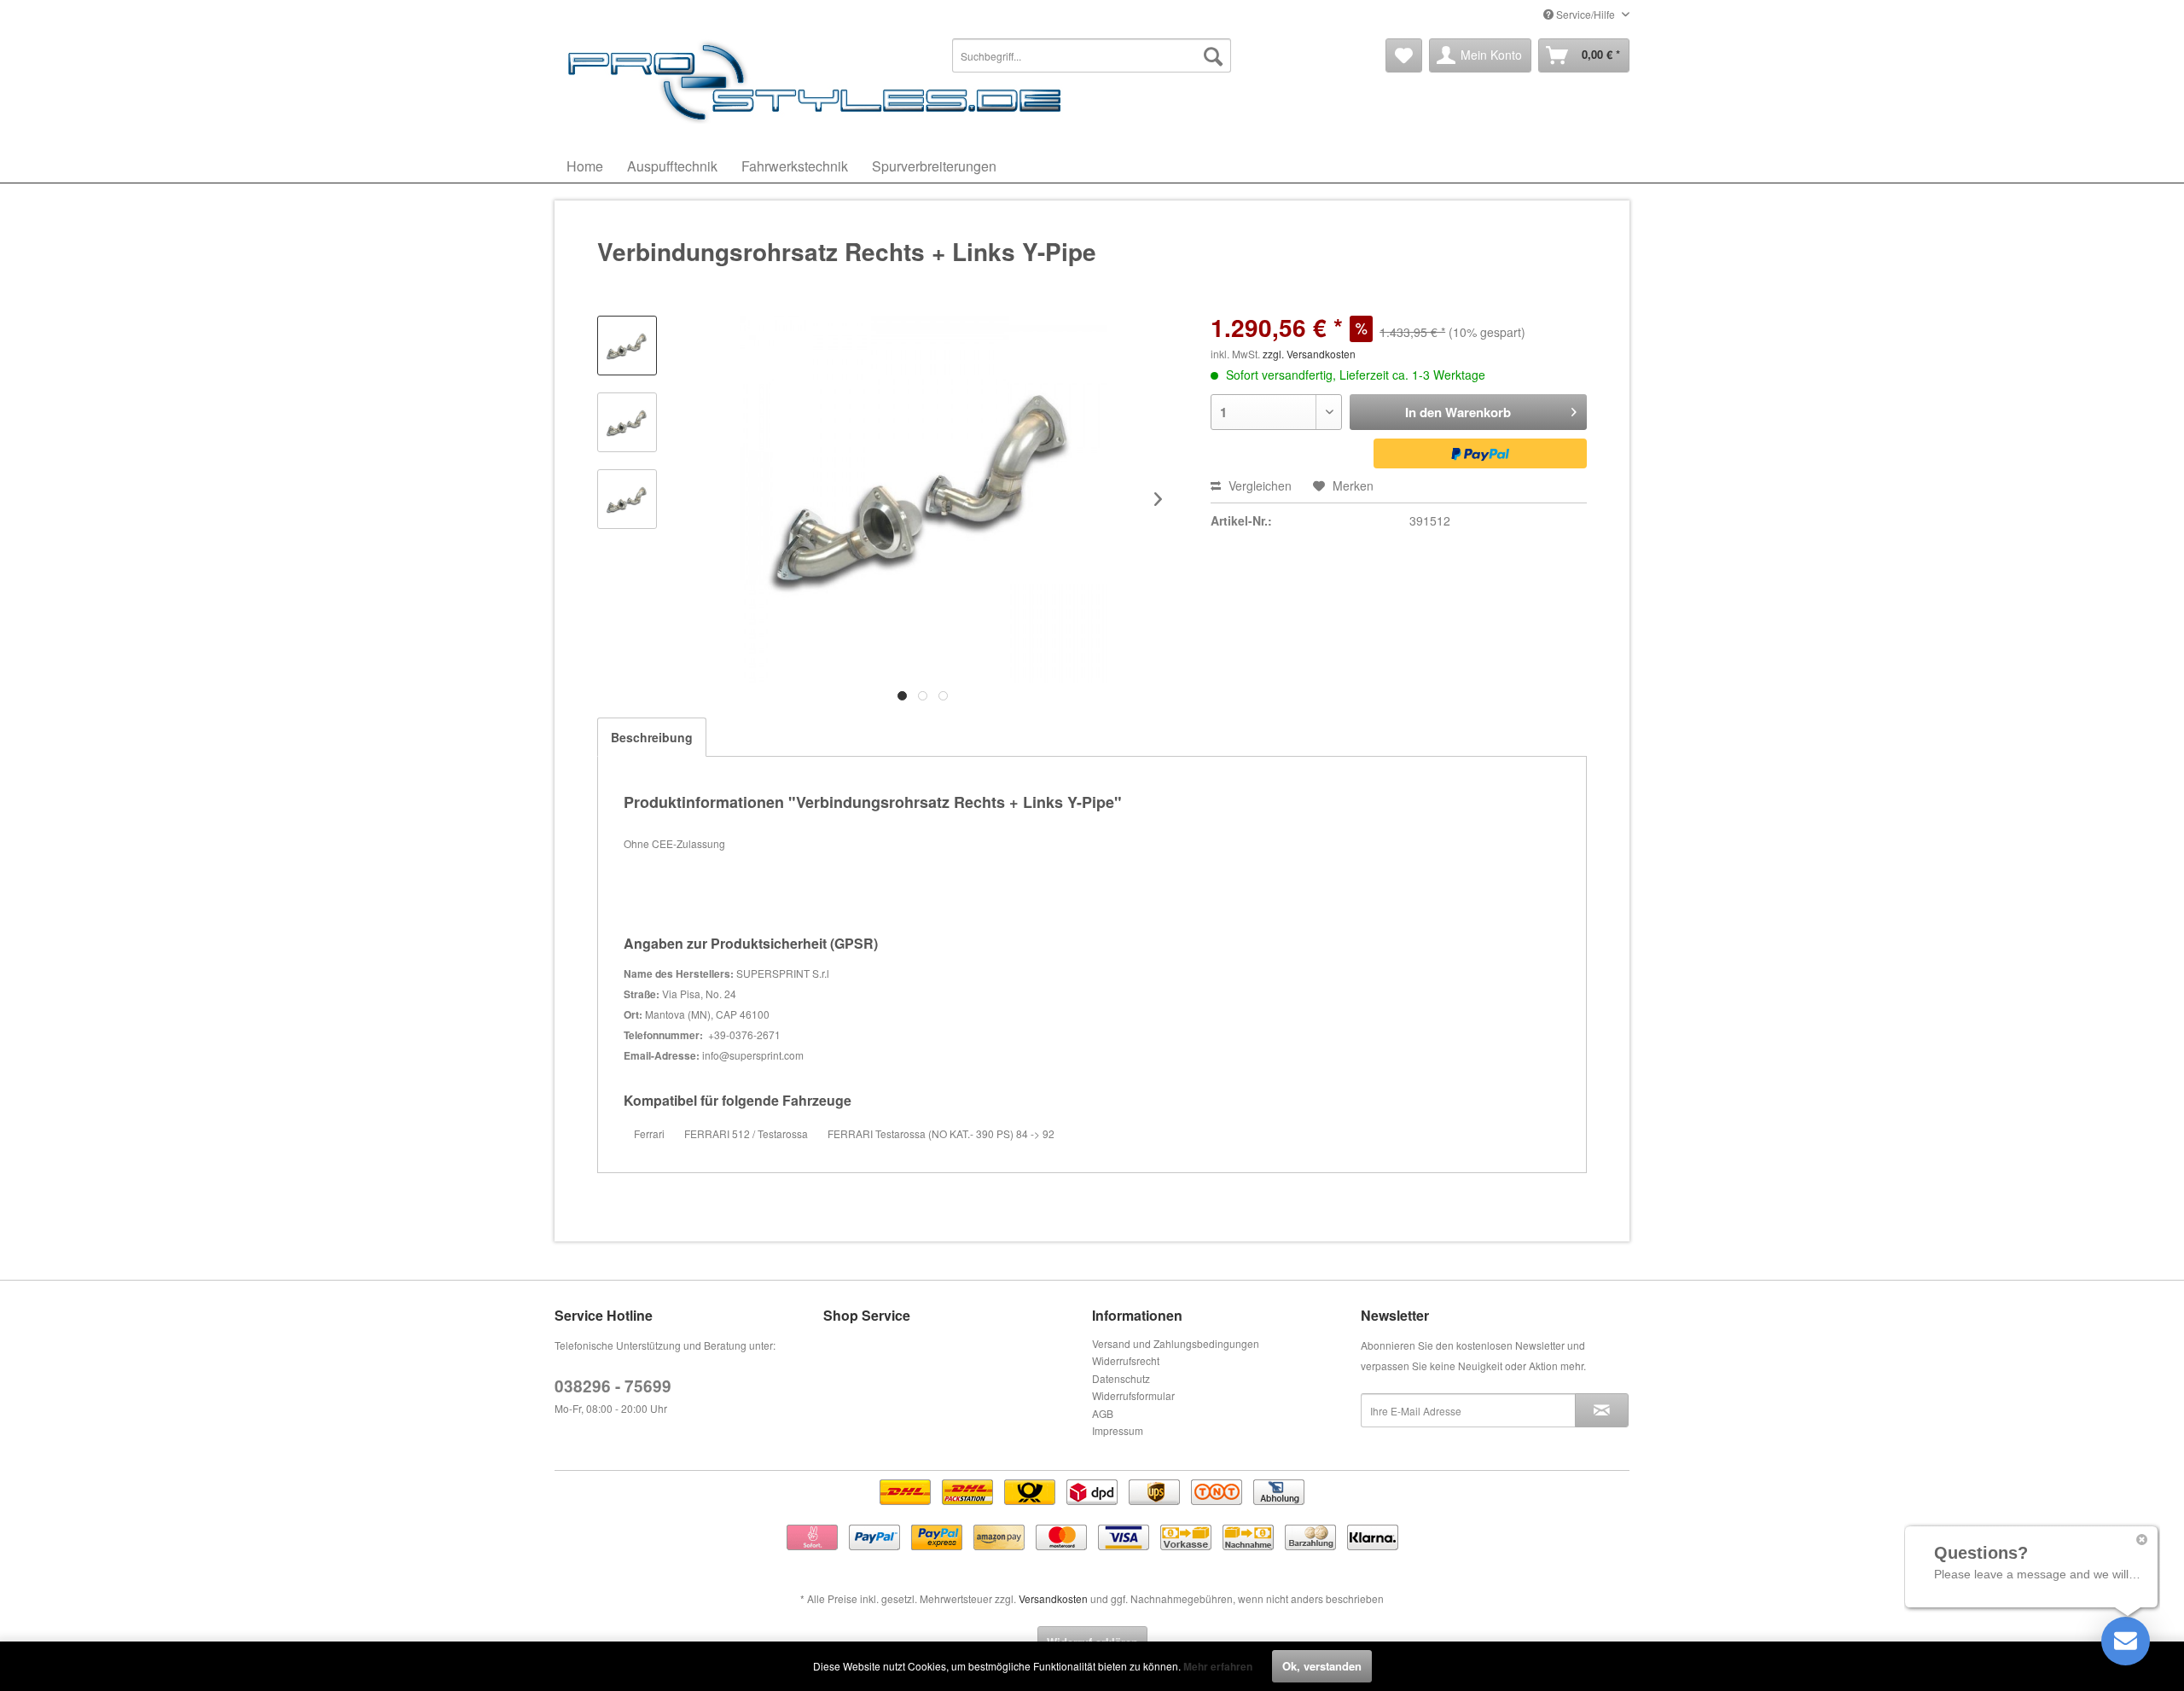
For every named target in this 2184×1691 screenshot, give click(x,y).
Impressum (1118, 1430)
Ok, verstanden (1322, 1666)
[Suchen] (1213, 55)
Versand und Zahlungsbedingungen (1176, 1343)
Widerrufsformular (1133, 1395)
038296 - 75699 (613, 1386)
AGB (1103, 1413)
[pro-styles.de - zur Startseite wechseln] (819, 81)
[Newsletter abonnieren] (1602, 1410)
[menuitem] (1092, 55)
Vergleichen (1258, 485)
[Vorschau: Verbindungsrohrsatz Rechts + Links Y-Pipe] (627, 346)
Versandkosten (1053, 1598)
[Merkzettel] (1404, 55)
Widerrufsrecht (1126, 1360)
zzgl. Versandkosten (1309, 354)
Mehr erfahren (1218, 1666)
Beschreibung (652, 737)
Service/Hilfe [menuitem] (1586, 14)
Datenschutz (1121, 1378)
